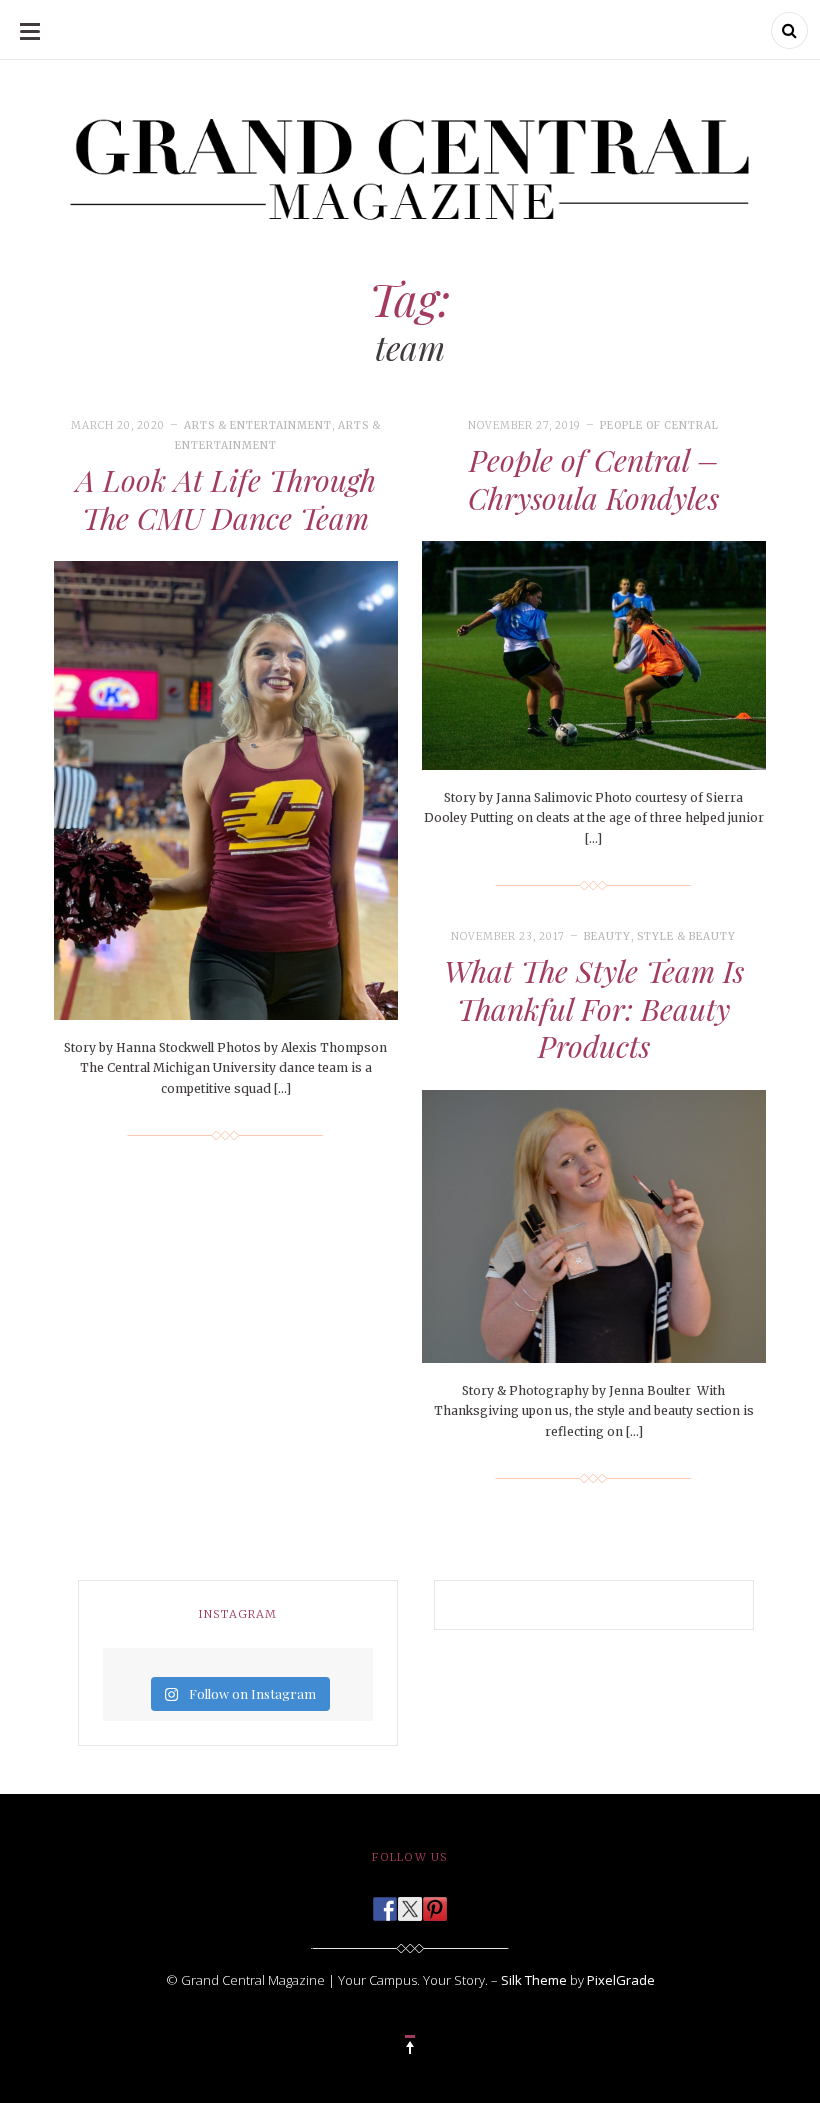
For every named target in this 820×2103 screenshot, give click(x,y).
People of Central (659, 425)
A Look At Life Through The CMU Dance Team (226, 499)
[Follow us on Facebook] (385, 1903)
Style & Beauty (686, 936)
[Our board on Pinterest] (435, 1903)
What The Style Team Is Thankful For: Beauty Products (594, 1008)
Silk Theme (534, 1980)
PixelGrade (621, 1980)
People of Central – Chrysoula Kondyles (593, 479)
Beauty (607, 936)
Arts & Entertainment (258, 425)
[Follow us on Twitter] (410, 1903)
